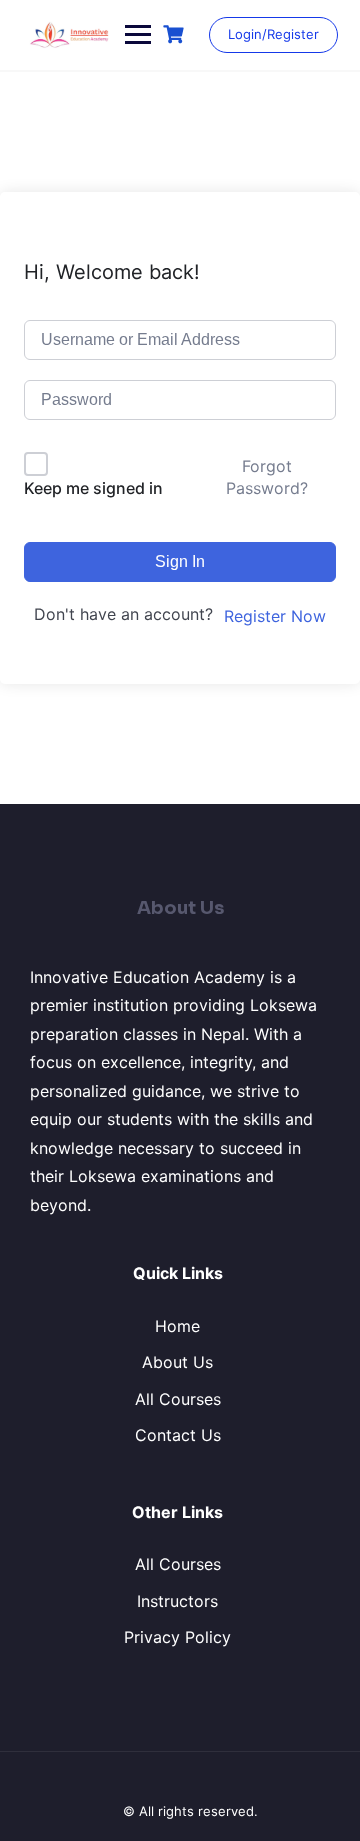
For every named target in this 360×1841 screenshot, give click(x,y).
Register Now (275, 616)
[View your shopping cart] (176, 34)
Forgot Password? (267, 477)
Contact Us (178, 1435)
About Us (177, 1362)
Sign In (180, 561)
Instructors (177, 1601)
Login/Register (273, 34)
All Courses (178, 1399)
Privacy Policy (177, 1637)
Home (177, 1326)
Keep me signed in (93, 488)
